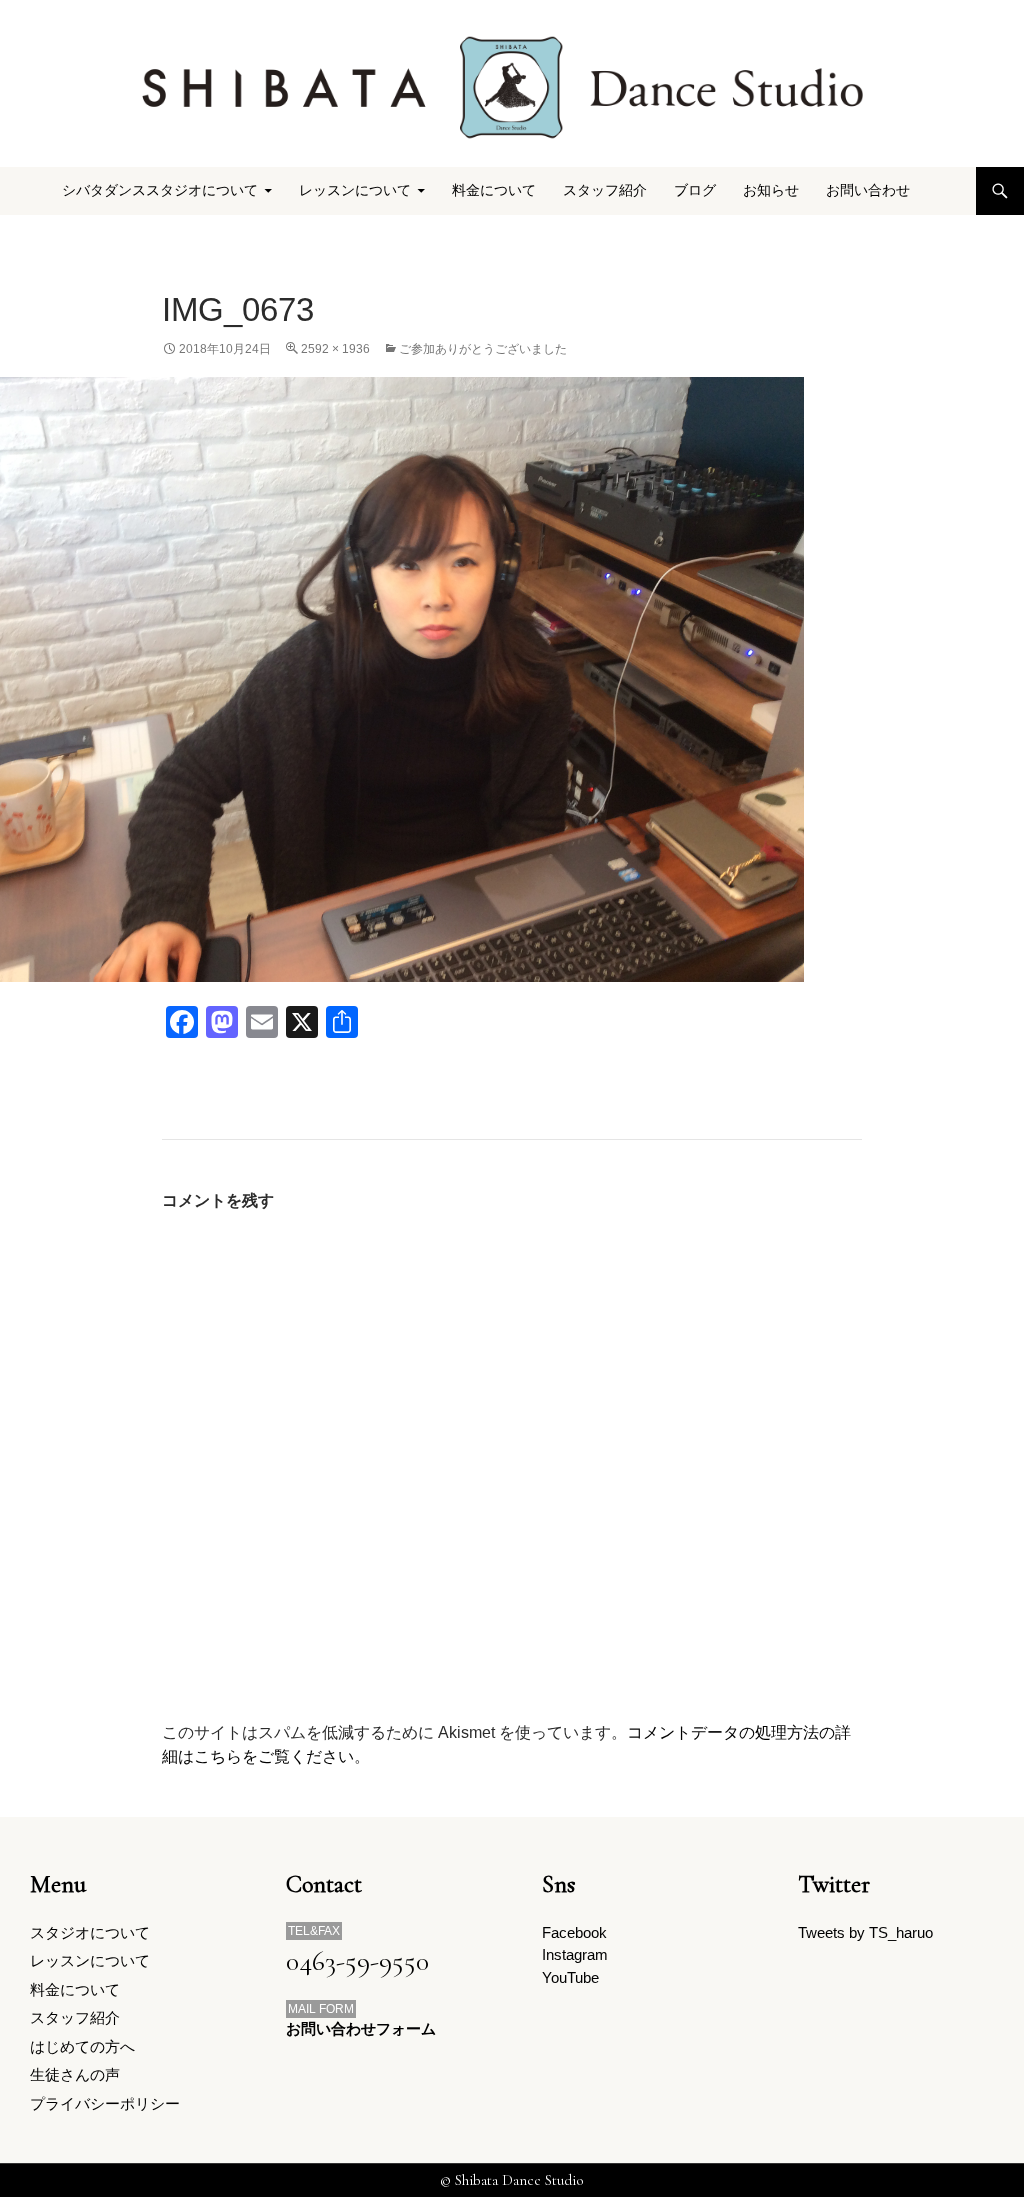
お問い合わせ (868, 190)
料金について (494, 190)
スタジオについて (90, 1932)
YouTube (570, 1977)
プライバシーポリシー (105, 2103)
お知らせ (771, 190)
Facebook (574, 1932)
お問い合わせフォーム (361, 2028)
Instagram (575, 1954)
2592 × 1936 (335, 349)
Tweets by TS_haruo (865, 1932)
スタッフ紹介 (605, 190)
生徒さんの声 (75, 2074)
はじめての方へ (82, 2046)
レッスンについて (90, 1960)
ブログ (695, 190)
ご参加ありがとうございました (483, 349)
